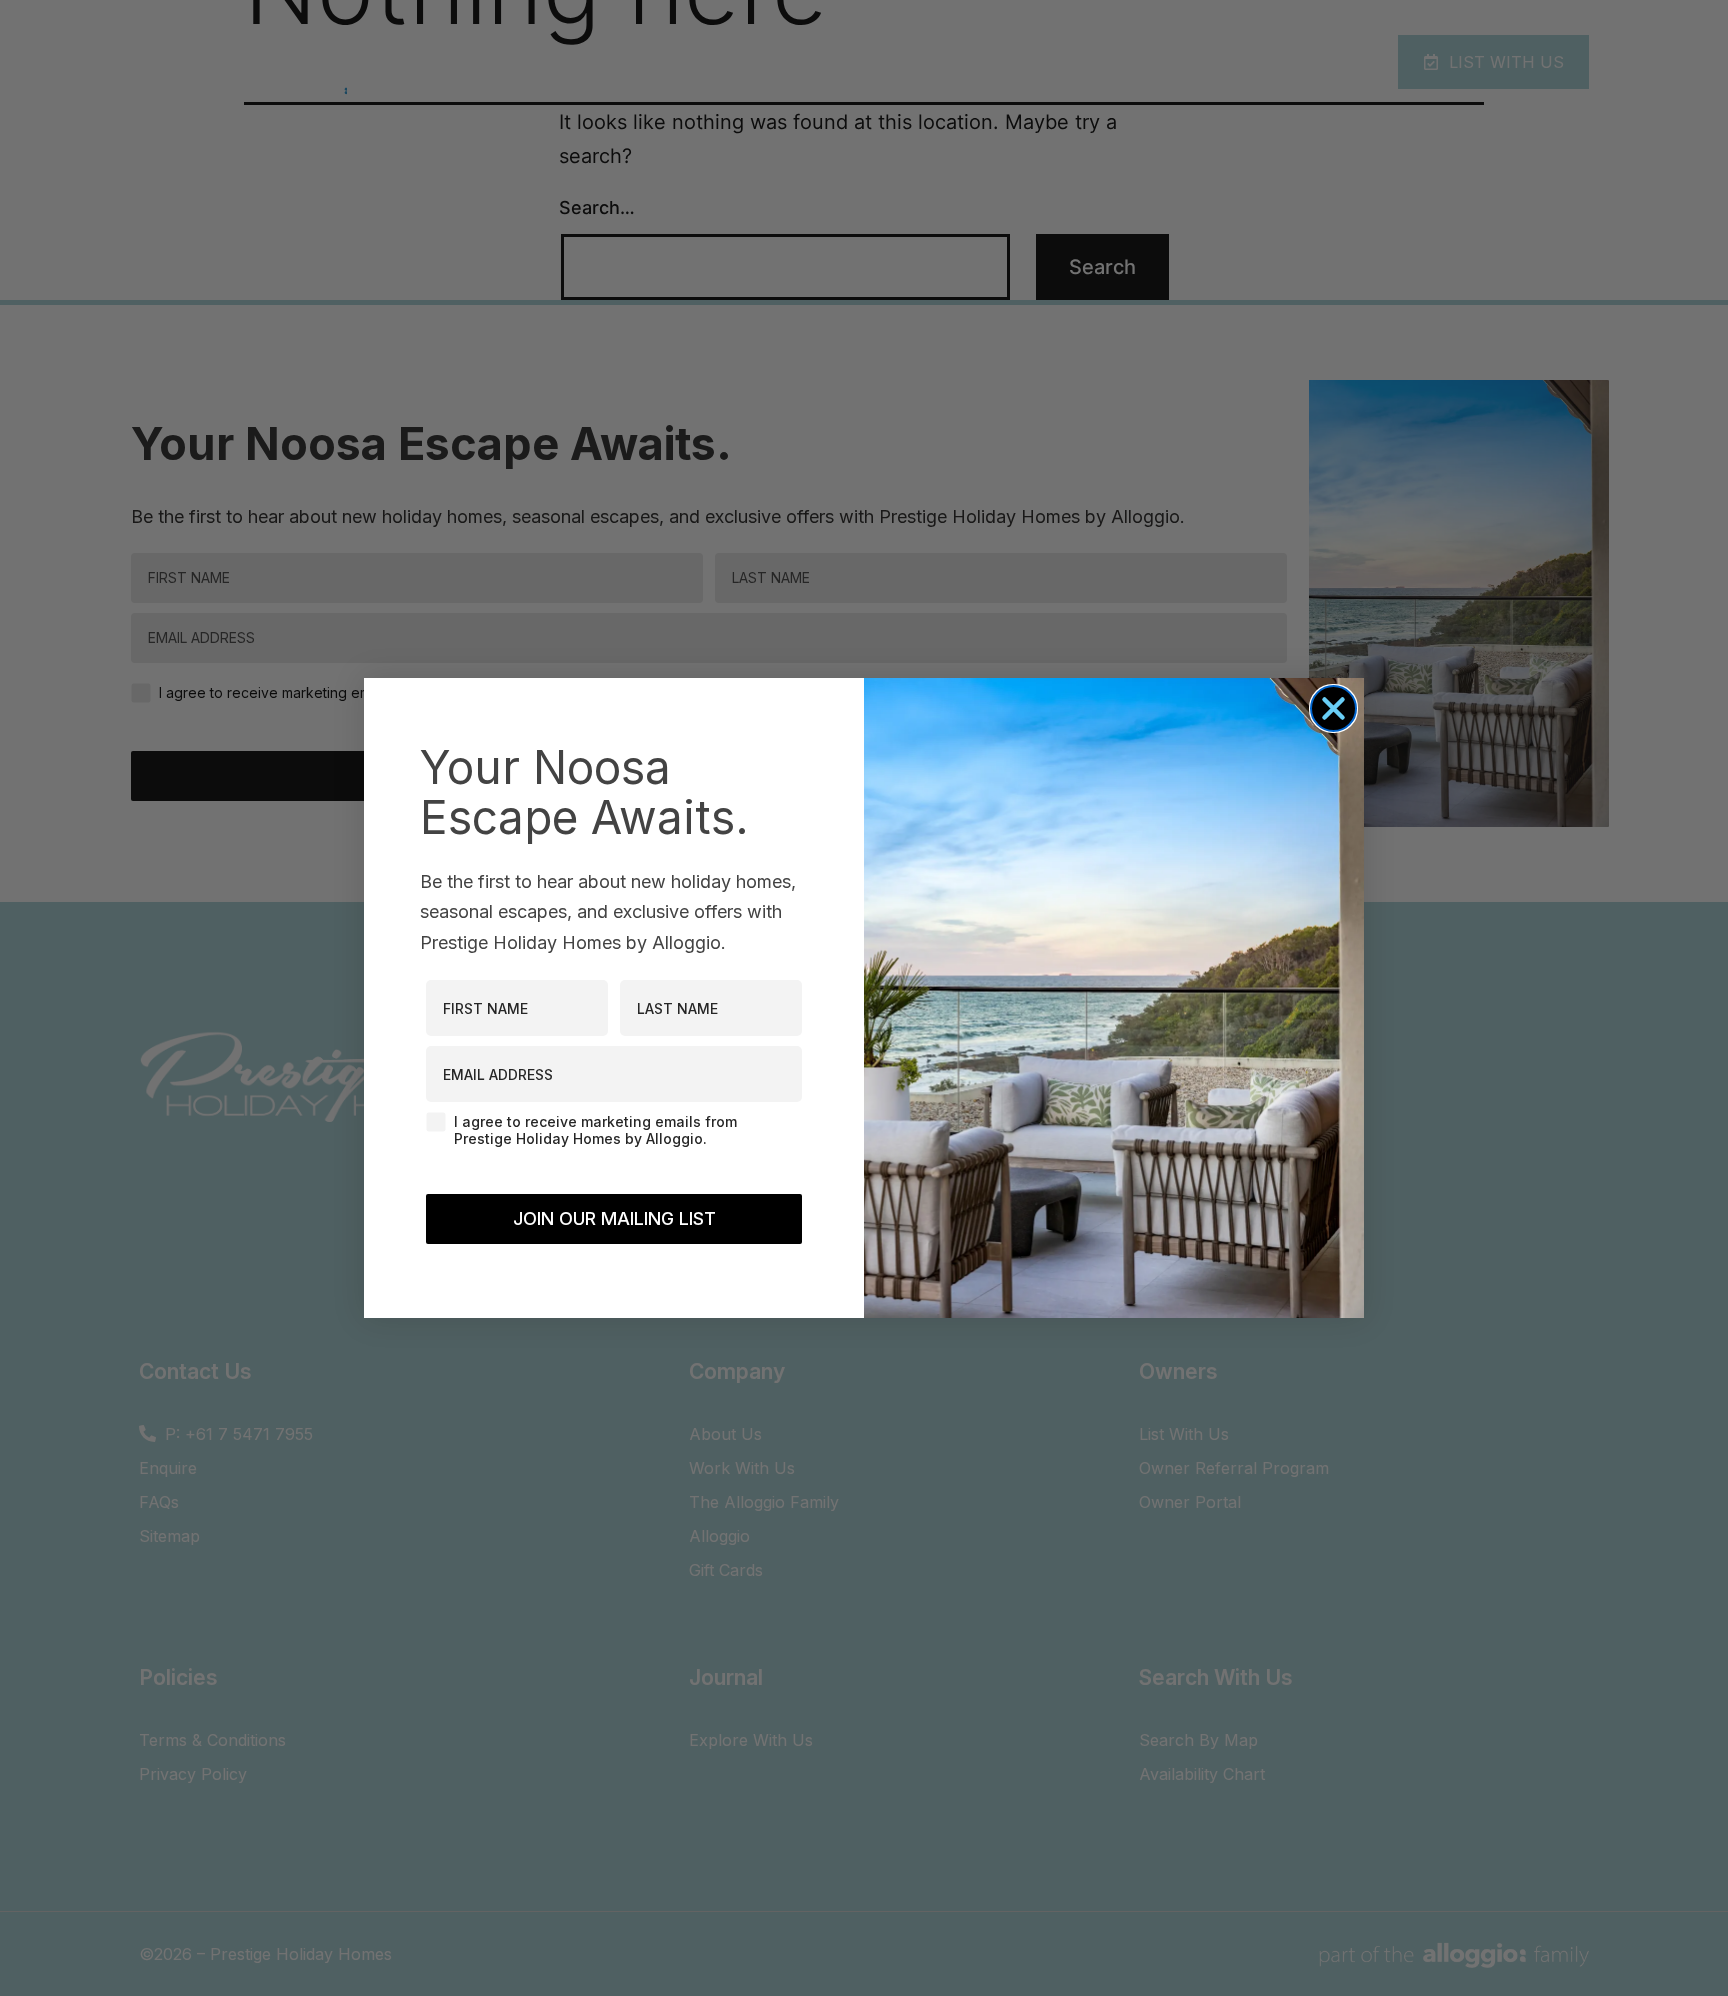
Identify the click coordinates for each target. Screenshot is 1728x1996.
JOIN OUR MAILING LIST (614, 1218)
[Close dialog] (1333, 708)
